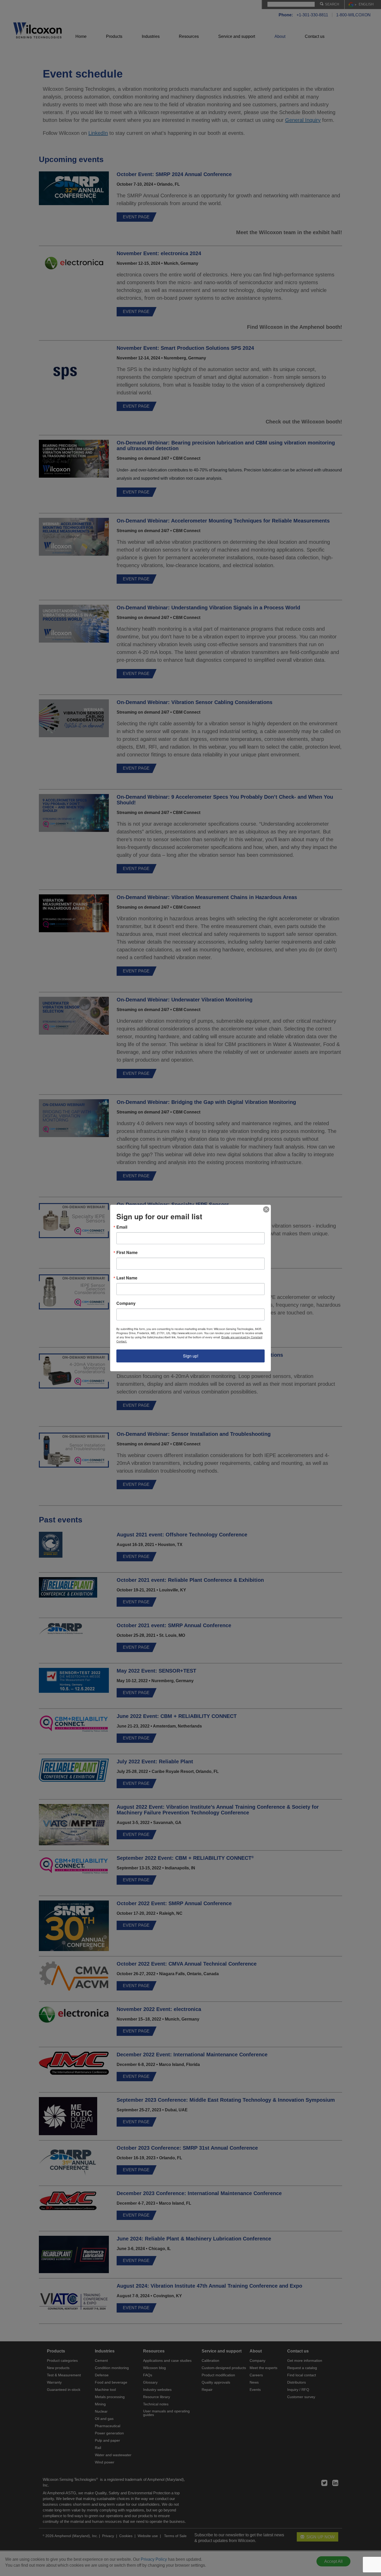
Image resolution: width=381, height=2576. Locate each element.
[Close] (266, 1209)
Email (122, 1227)
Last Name (127, 1278)
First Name (127, 1252)
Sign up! (191, 1356)
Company (126, 1303)
